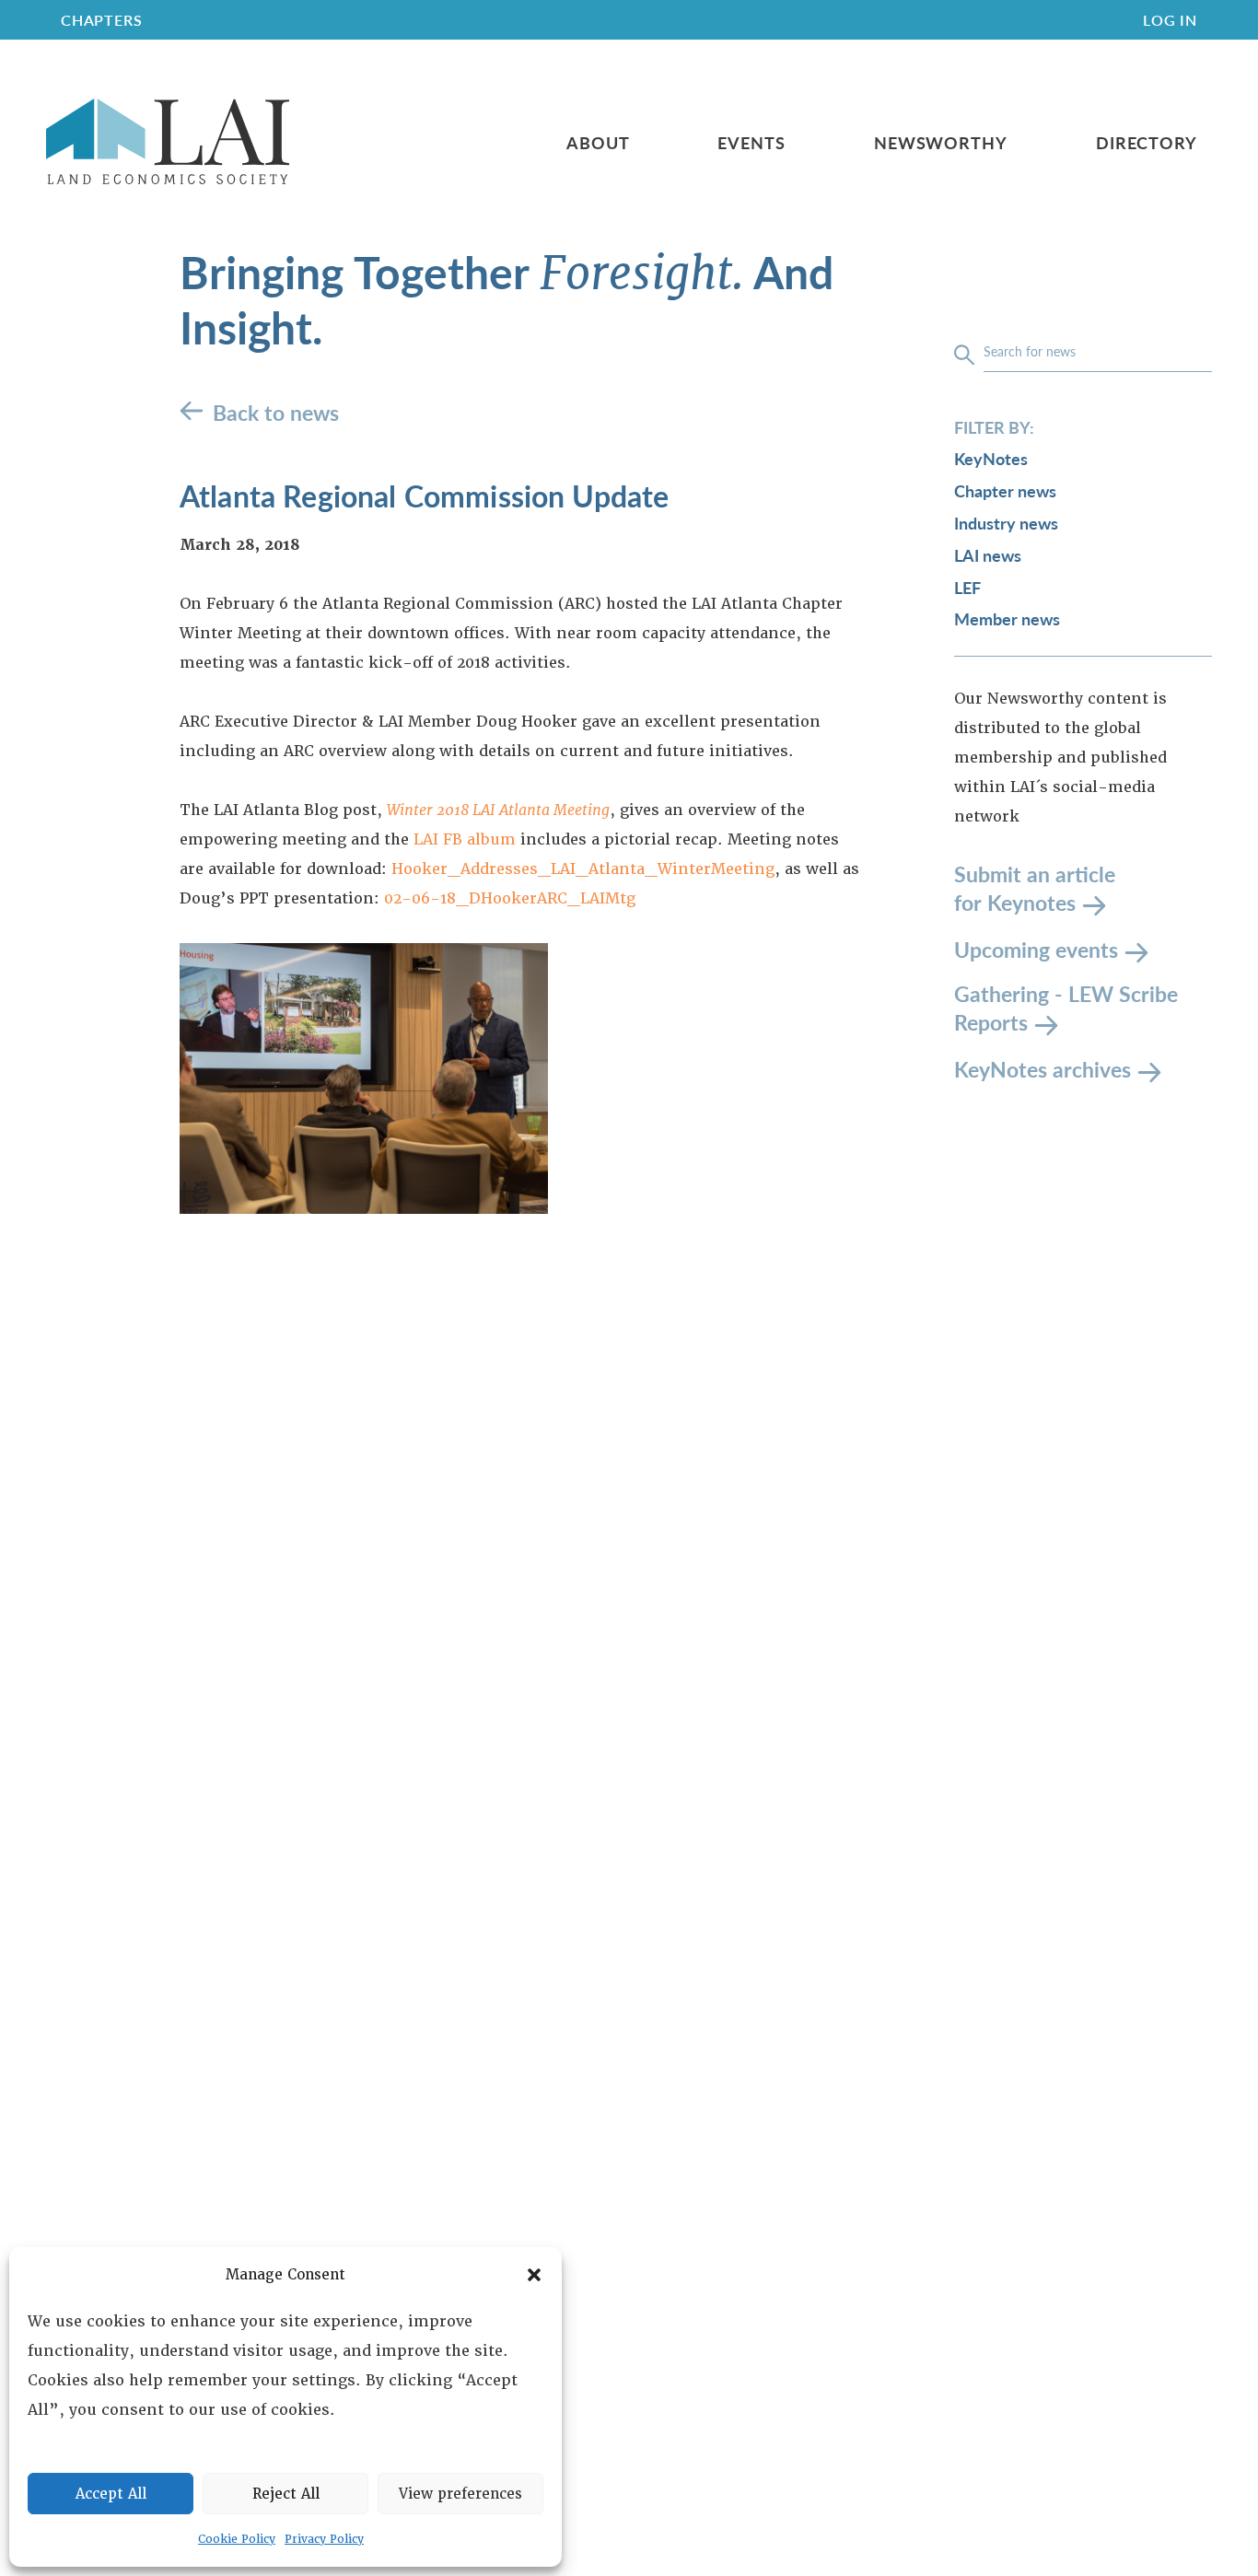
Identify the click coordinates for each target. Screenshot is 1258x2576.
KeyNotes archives (1043, 1069)
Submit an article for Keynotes (1035, 889)
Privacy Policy (324, 2539)
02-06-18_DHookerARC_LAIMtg (510, 898)
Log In (1170, 20)
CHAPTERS (101, 20)
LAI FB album (465, 839)
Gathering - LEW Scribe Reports (1066, 1009)
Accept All (111, 2494)
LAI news (988, 555)
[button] (534, 2275)
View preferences (460, 2494)
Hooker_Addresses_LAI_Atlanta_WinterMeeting (583, 869)
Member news (1007, 619)
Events (751, 143)
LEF (967, 587)
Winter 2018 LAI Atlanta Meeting (498, 810)
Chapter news (1005, 491)
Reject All (286, 2494)
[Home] (168, 142)
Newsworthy (941, 143)
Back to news (276, 412)
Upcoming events (1036, 949)
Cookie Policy (237, 2539)
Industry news (1006, 523)
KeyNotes (991, 459)
